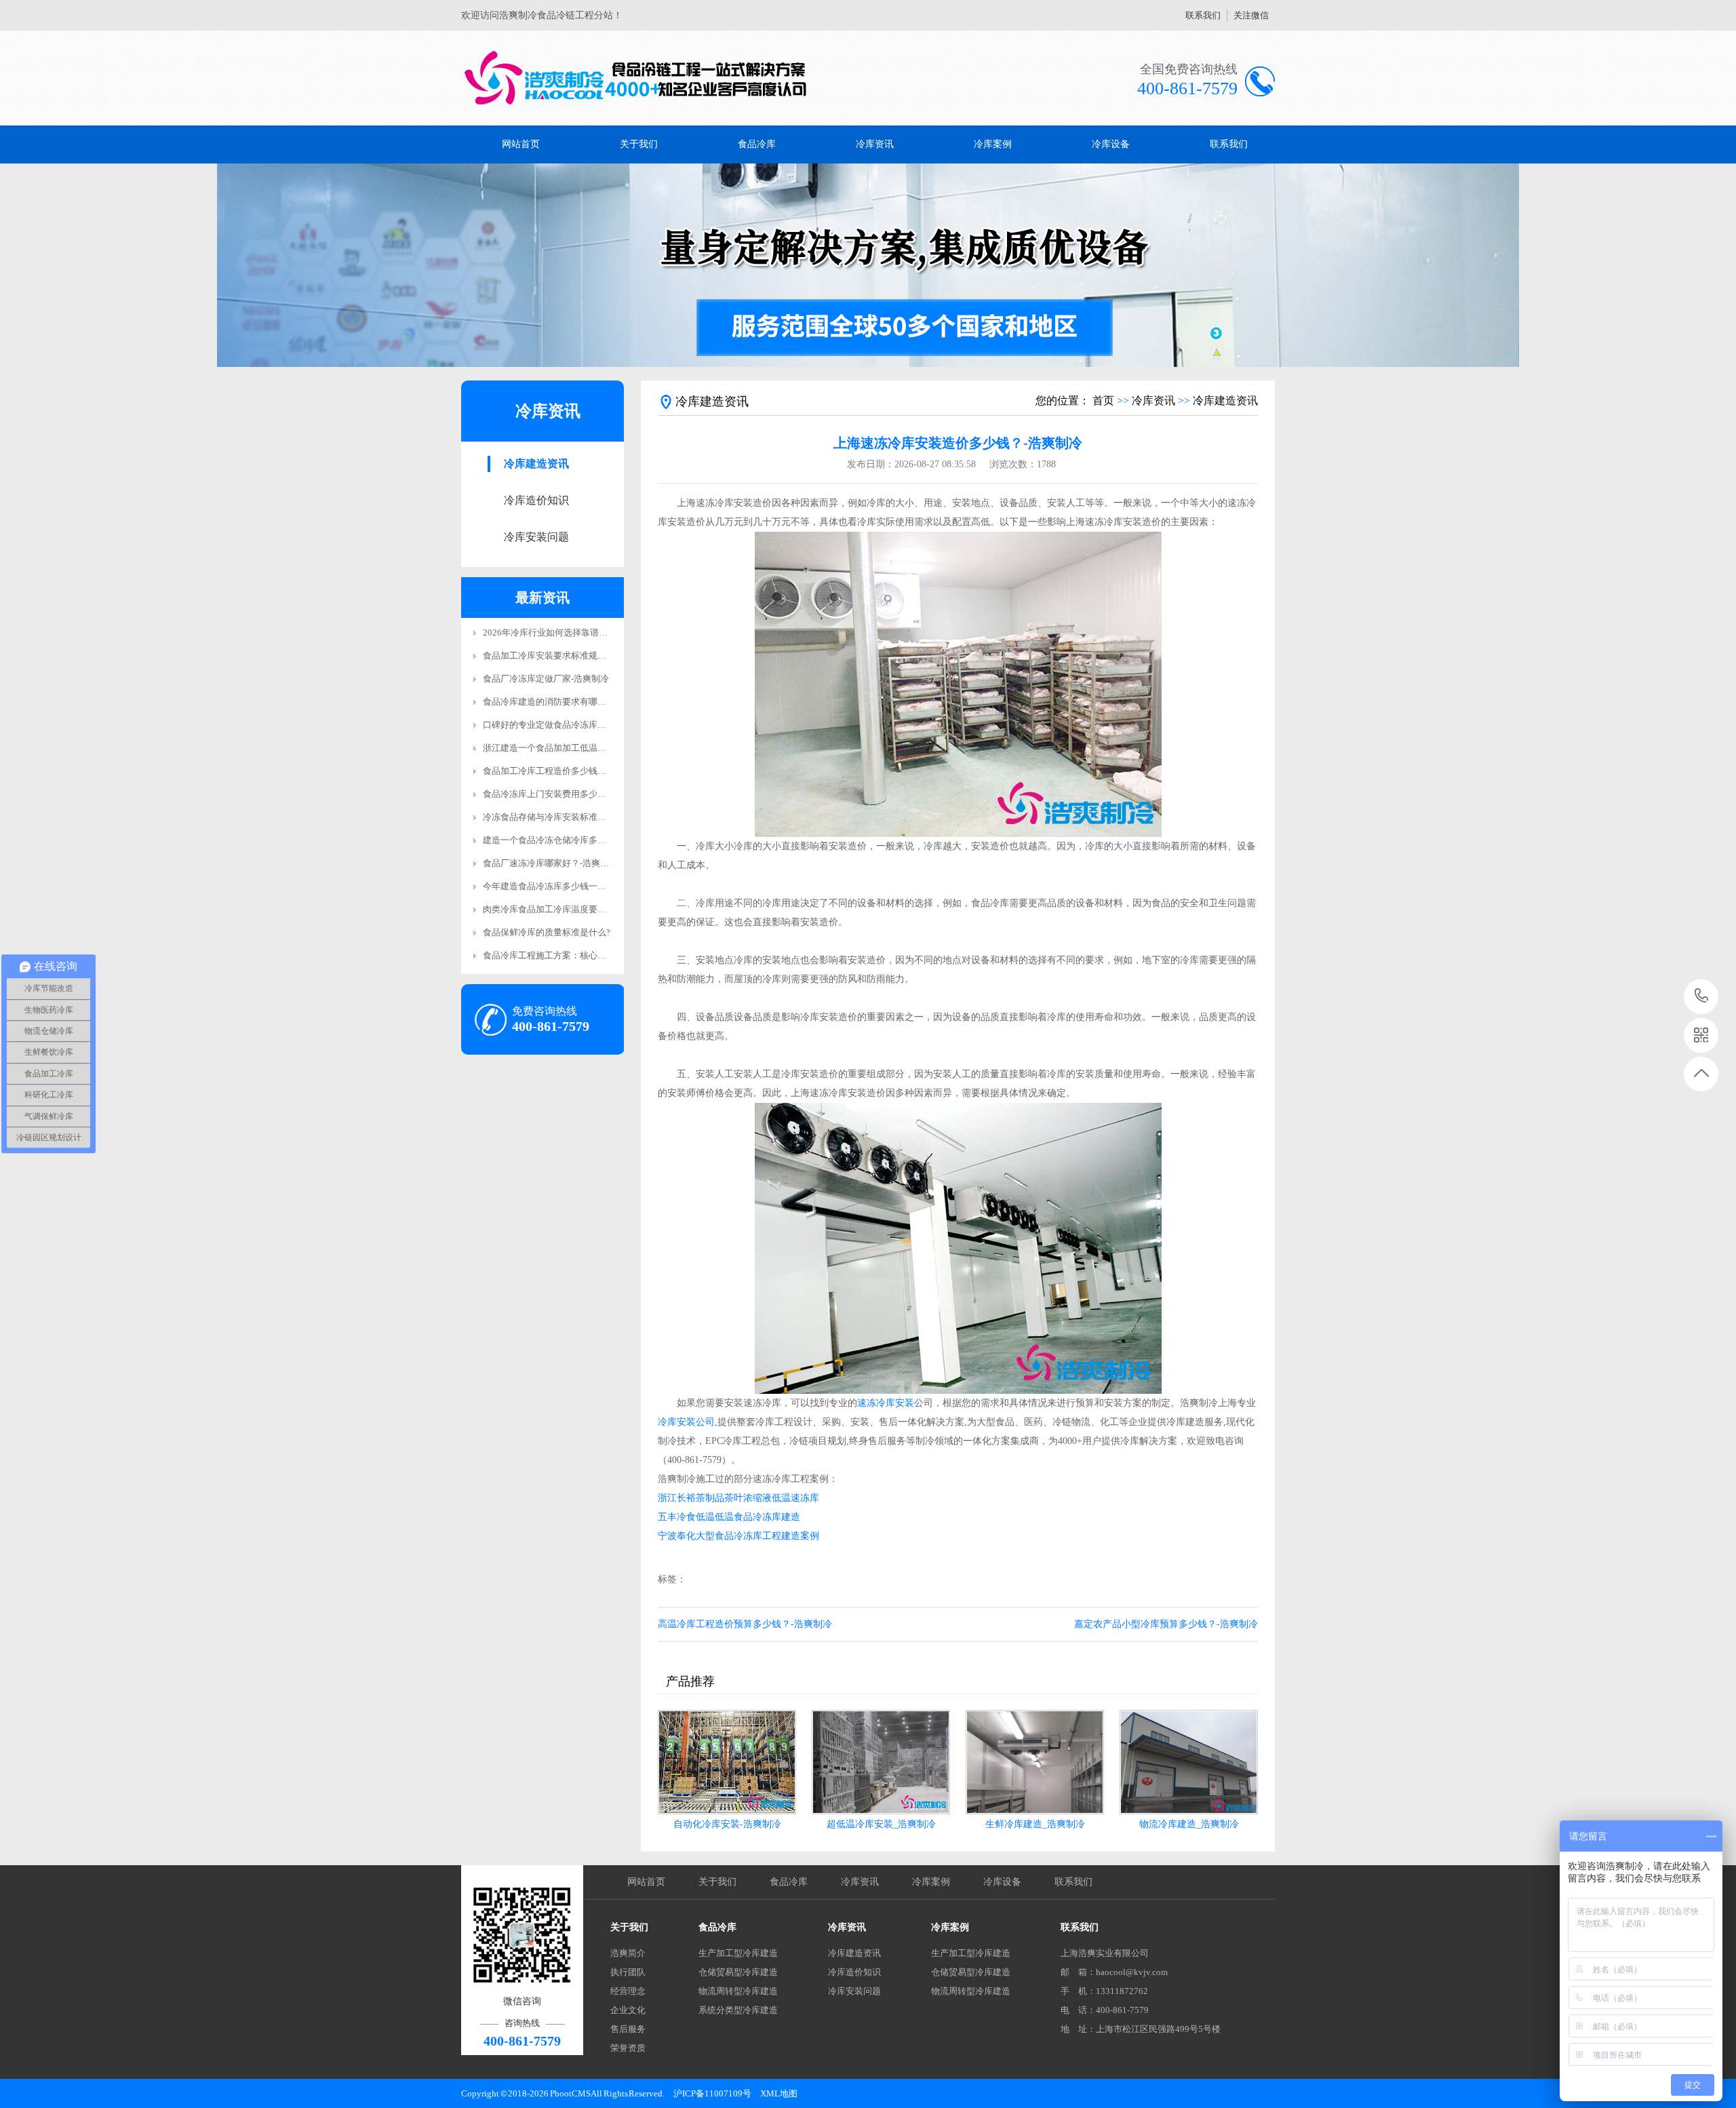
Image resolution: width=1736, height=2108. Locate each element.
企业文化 (628, 2010)
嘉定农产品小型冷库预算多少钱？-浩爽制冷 (1166, 1624)
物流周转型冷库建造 (738, 1991)
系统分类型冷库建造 (738, 2010)
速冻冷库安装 (886, 1403)
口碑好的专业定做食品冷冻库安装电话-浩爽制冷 (577, 725)
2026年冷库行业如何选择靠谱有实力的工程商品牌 (580, 632)
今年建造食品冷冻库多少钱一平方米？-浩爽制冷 (577, 886)
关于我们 (639, 144)
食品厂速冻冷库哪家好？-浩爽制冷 (550, 863)
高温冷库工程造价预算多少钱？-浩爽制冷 (745, 1624)
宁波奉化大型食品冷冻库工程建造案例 (738, 1536)
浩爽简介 (628, 1953)
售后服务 (628, 2029)
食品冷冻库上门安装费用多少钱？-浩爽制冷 (568, 794)
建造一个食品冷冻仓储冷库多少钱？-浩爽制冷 (572, 840)
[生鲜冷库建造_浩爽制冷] (1035, 1762)
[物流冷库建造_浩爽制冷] (1189, 1762)
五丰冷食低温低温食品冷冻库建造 (729, 1517)
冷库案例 (993, 144)
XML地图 (779, 2093)
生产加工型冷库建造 (738, 1953)
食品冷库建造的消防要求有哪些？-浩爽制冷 (568, 702)
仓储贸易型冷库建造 (738, 1972)
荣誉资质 (628, 2048)
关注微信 (1251, 15)
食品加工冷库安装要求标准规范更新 (553, 656)
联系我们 (1203, 15)
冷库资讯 (875, 144)
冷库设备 (1111, 144)
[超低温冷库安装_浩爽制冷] (881, 1762)
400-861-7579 (1702, 997)
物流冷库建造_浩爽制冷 (1189, 1824)
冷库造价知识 (536, 500)
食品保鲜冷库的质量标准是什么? (547, 932)
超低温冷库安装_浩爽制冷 (881, 1824)
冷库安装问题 (536, 537)
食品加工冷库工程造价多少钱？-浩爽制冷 (564, 771)
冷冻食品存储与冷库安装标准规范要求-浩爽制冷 (577, 817)
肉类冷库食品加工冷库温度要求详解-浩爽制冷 (572, 909)
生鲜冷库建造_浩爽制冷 (1035, 1824)
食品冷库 (757, 144)
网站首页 (521, 144)
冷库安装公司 (686, 1422)
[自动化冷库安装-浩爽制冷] (727, 1762)
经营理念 (628, 1991)
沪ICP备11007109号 (712, 2093)
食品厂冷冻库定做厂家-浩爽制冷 (546, 679)
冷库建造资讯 (536, 464)
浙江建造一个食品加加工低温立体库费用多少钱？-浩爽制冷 (599, 748)
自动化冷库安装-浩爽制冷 (727, 1824)
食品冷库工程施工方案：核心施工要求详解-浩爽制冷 (586, 955)
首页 (1103, 401)
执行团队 (628, 1972)
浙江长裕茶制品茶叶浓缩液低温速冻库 (738, 1498)
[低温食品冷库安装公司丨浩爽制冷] (636, 78)
